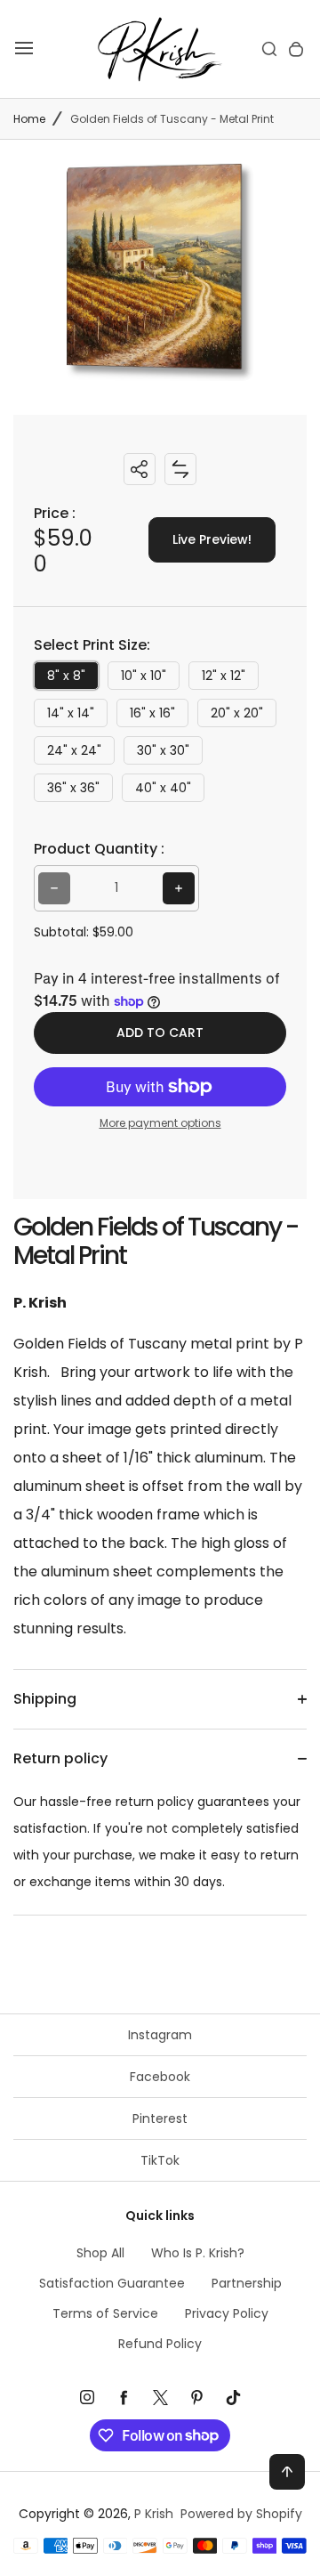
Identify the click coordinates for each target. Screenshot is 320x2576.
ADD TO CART (160, 1033)
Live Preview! (212, 539)
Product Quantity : (99, 849)
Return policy (60, 1758)
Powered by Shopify (241, 2514)
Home (29, 119)
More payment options (160, 1123)
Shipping (45, 1699)
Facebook (160, 2077)
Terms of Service (105, 2313)
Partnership (247, 2283)
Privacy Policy (227, 2313)
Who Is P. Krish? (198, 2253)
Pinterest (160, 2118)
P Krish (154, 2514)
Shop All (100, 2253)
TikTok (160, 2160)
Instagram (160, 2035)
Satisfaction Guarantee (112, 2283)
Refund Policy (160, 2344)
